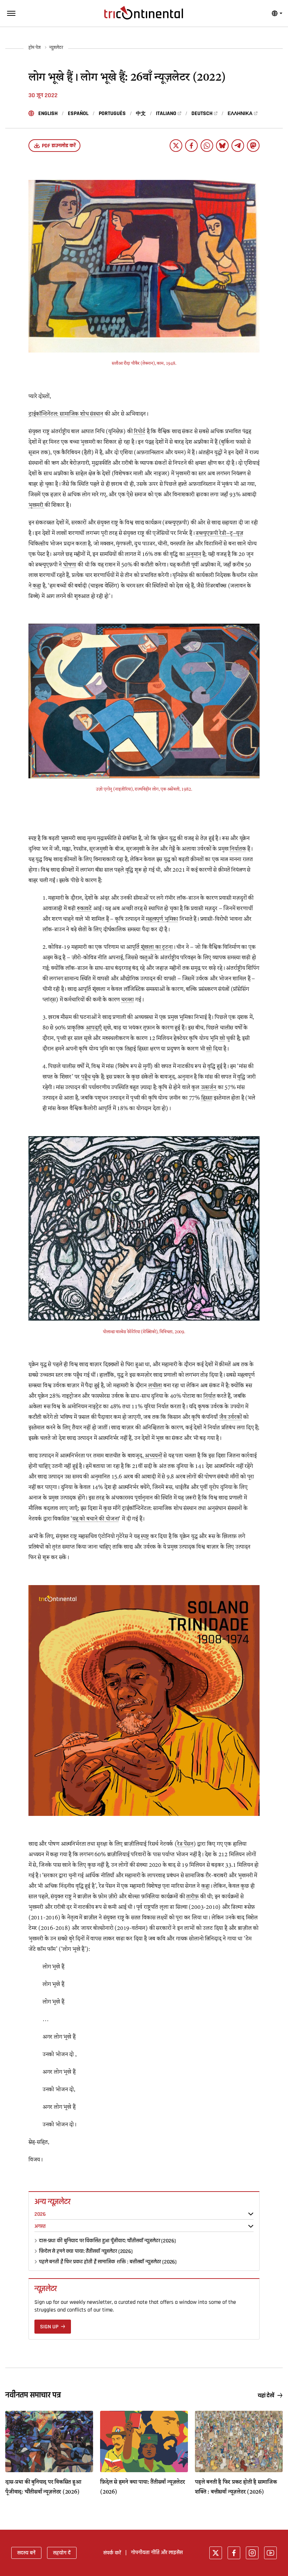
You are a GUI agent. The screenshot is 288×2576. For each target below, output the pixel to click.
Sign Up (49, 2327)
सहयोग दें (62, 2553)
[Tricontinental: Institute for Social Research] (144, 13)
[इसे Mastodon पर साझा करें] (253, 146)
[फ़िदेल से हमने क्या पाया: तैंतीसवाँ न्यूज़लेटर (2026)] (144, 2441)
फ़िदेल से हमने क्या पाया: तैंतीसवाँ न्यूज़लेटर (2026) (86, 2251)
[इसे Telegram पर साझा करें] (238, 146)
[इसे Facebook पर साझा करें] (191, 146)
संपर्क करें (112, 2553)
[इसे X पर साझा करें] (176, 146)
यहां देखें (266, 2396)
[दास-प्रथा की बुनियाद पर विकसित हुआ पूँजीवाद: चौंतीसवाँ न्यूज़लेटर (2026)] (49, 2441)
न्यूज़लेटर (56, 48)
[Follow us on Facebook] (234, 2553)
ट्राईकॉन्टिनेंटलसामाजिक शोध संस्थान (66, 414)
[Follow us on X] (216, 2553)
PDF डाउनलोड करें (59, 146)
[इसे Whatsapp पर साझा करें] (207, 146)
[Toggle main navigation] (11, 13)
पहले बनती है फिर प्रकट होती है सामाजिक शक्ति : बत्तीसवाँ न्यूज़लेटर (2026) (108, 2262)
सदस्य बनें (26, 2553)
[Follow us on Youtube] (270, 2553)
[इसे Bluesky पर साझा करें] (222, 146)
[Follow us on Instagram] (252, 2553)
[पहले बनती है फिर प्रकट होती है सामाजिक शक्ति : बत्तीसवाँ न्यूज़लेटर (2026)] (239, 2441)
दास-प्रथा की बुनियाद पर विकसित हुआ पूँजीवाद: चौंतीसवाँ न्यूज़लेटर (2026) (107, 2241)
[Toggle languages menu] (277, 13)
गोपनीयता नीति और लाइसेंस (157, 2552)
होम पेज (35, 48)
